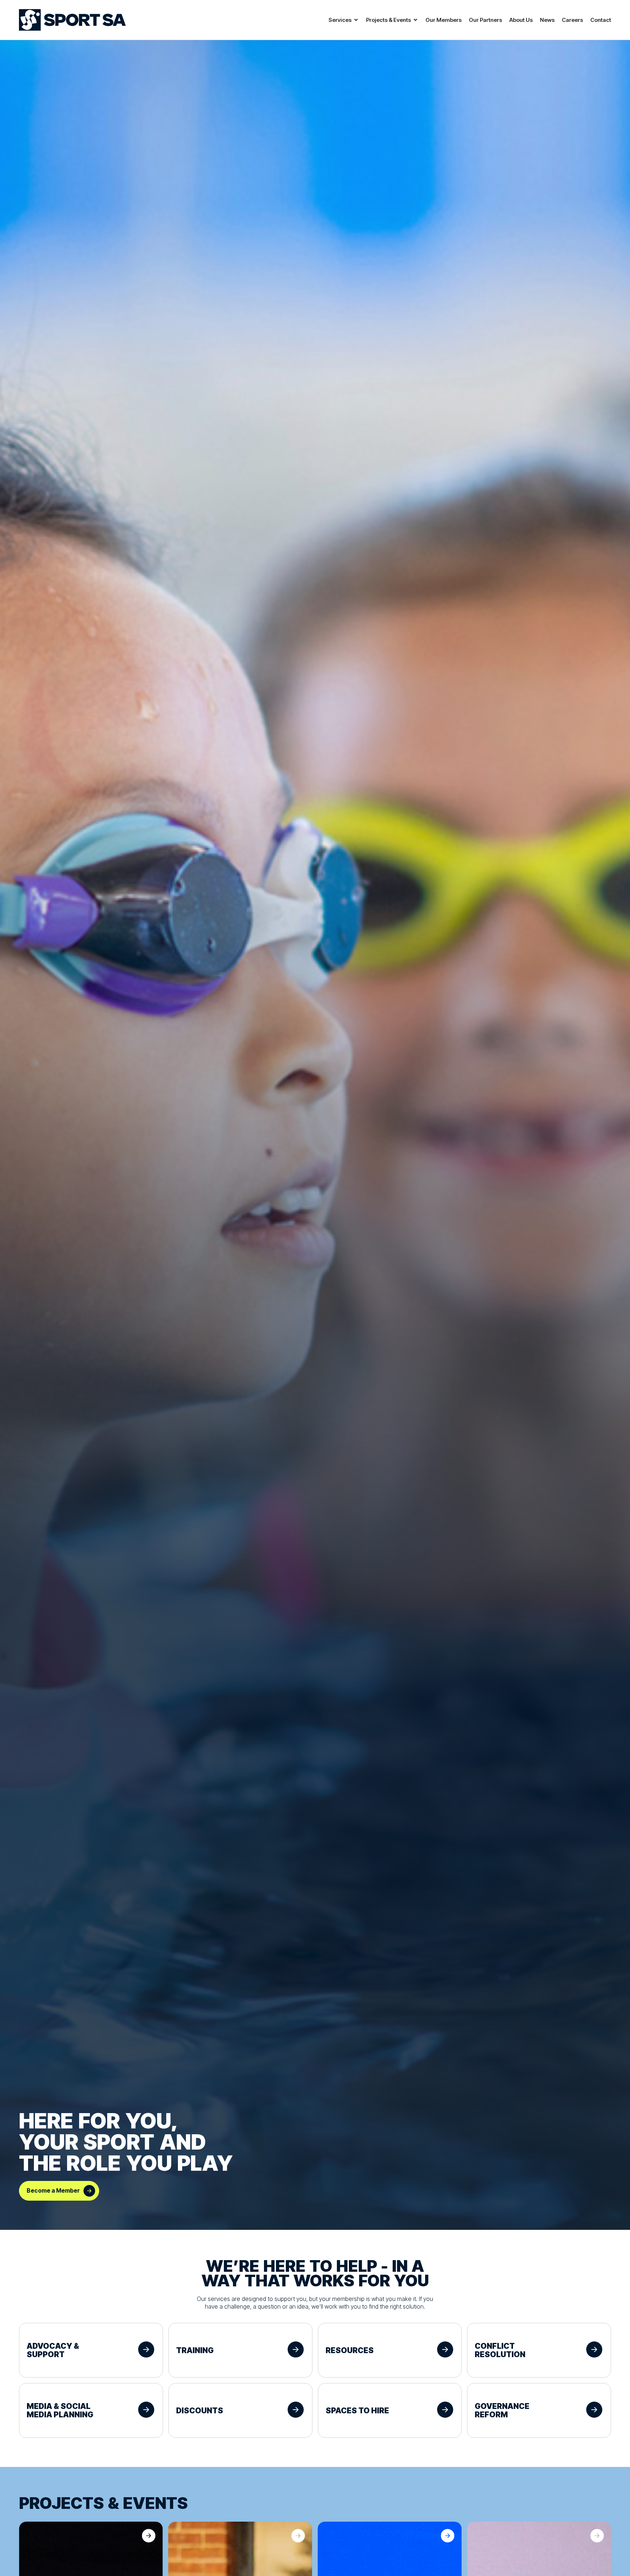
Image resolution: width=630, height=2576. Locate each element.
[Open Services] (356, 20)
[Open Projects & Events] (415, 20)
